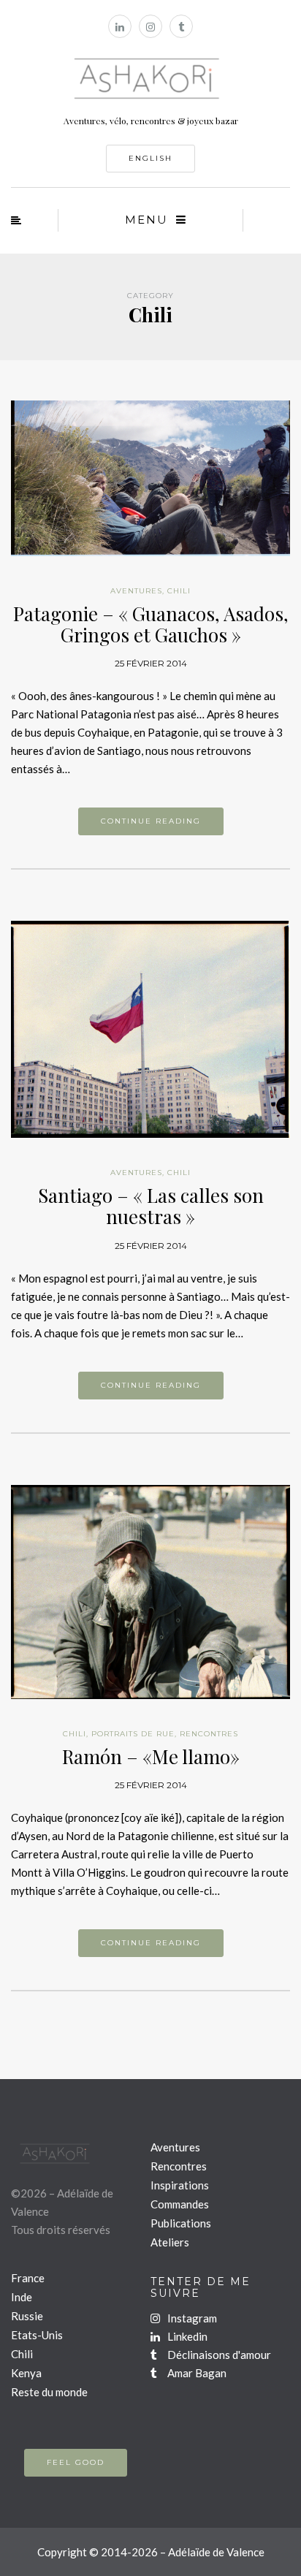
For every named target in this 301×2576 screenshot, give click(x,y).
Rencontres (209, 1734)
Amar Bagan (196, 2373)
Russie (27, 2316)
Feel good (76, 2462)
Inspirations (180, 2185)
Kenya (26, 2373)
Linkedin (186, 2336)
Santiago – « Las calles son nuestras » (151, 1206)
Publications (181, 2223)
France (28, 2278)
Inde (22, 2297)
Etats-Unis (37, 2335)
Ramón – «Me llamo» (151, 1756)
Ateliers (170, 2242)
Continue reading (151, 821)
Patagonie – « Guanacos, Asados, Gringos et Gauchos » (151, 624)
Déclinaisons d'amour (218, 2355)
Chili (179, 591)
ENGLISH (150, 158)
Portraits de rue (133, 1734)
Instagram (191, 2318)
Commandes (180, 2204)
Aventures (136, 591)
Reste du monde (49, 2392)
